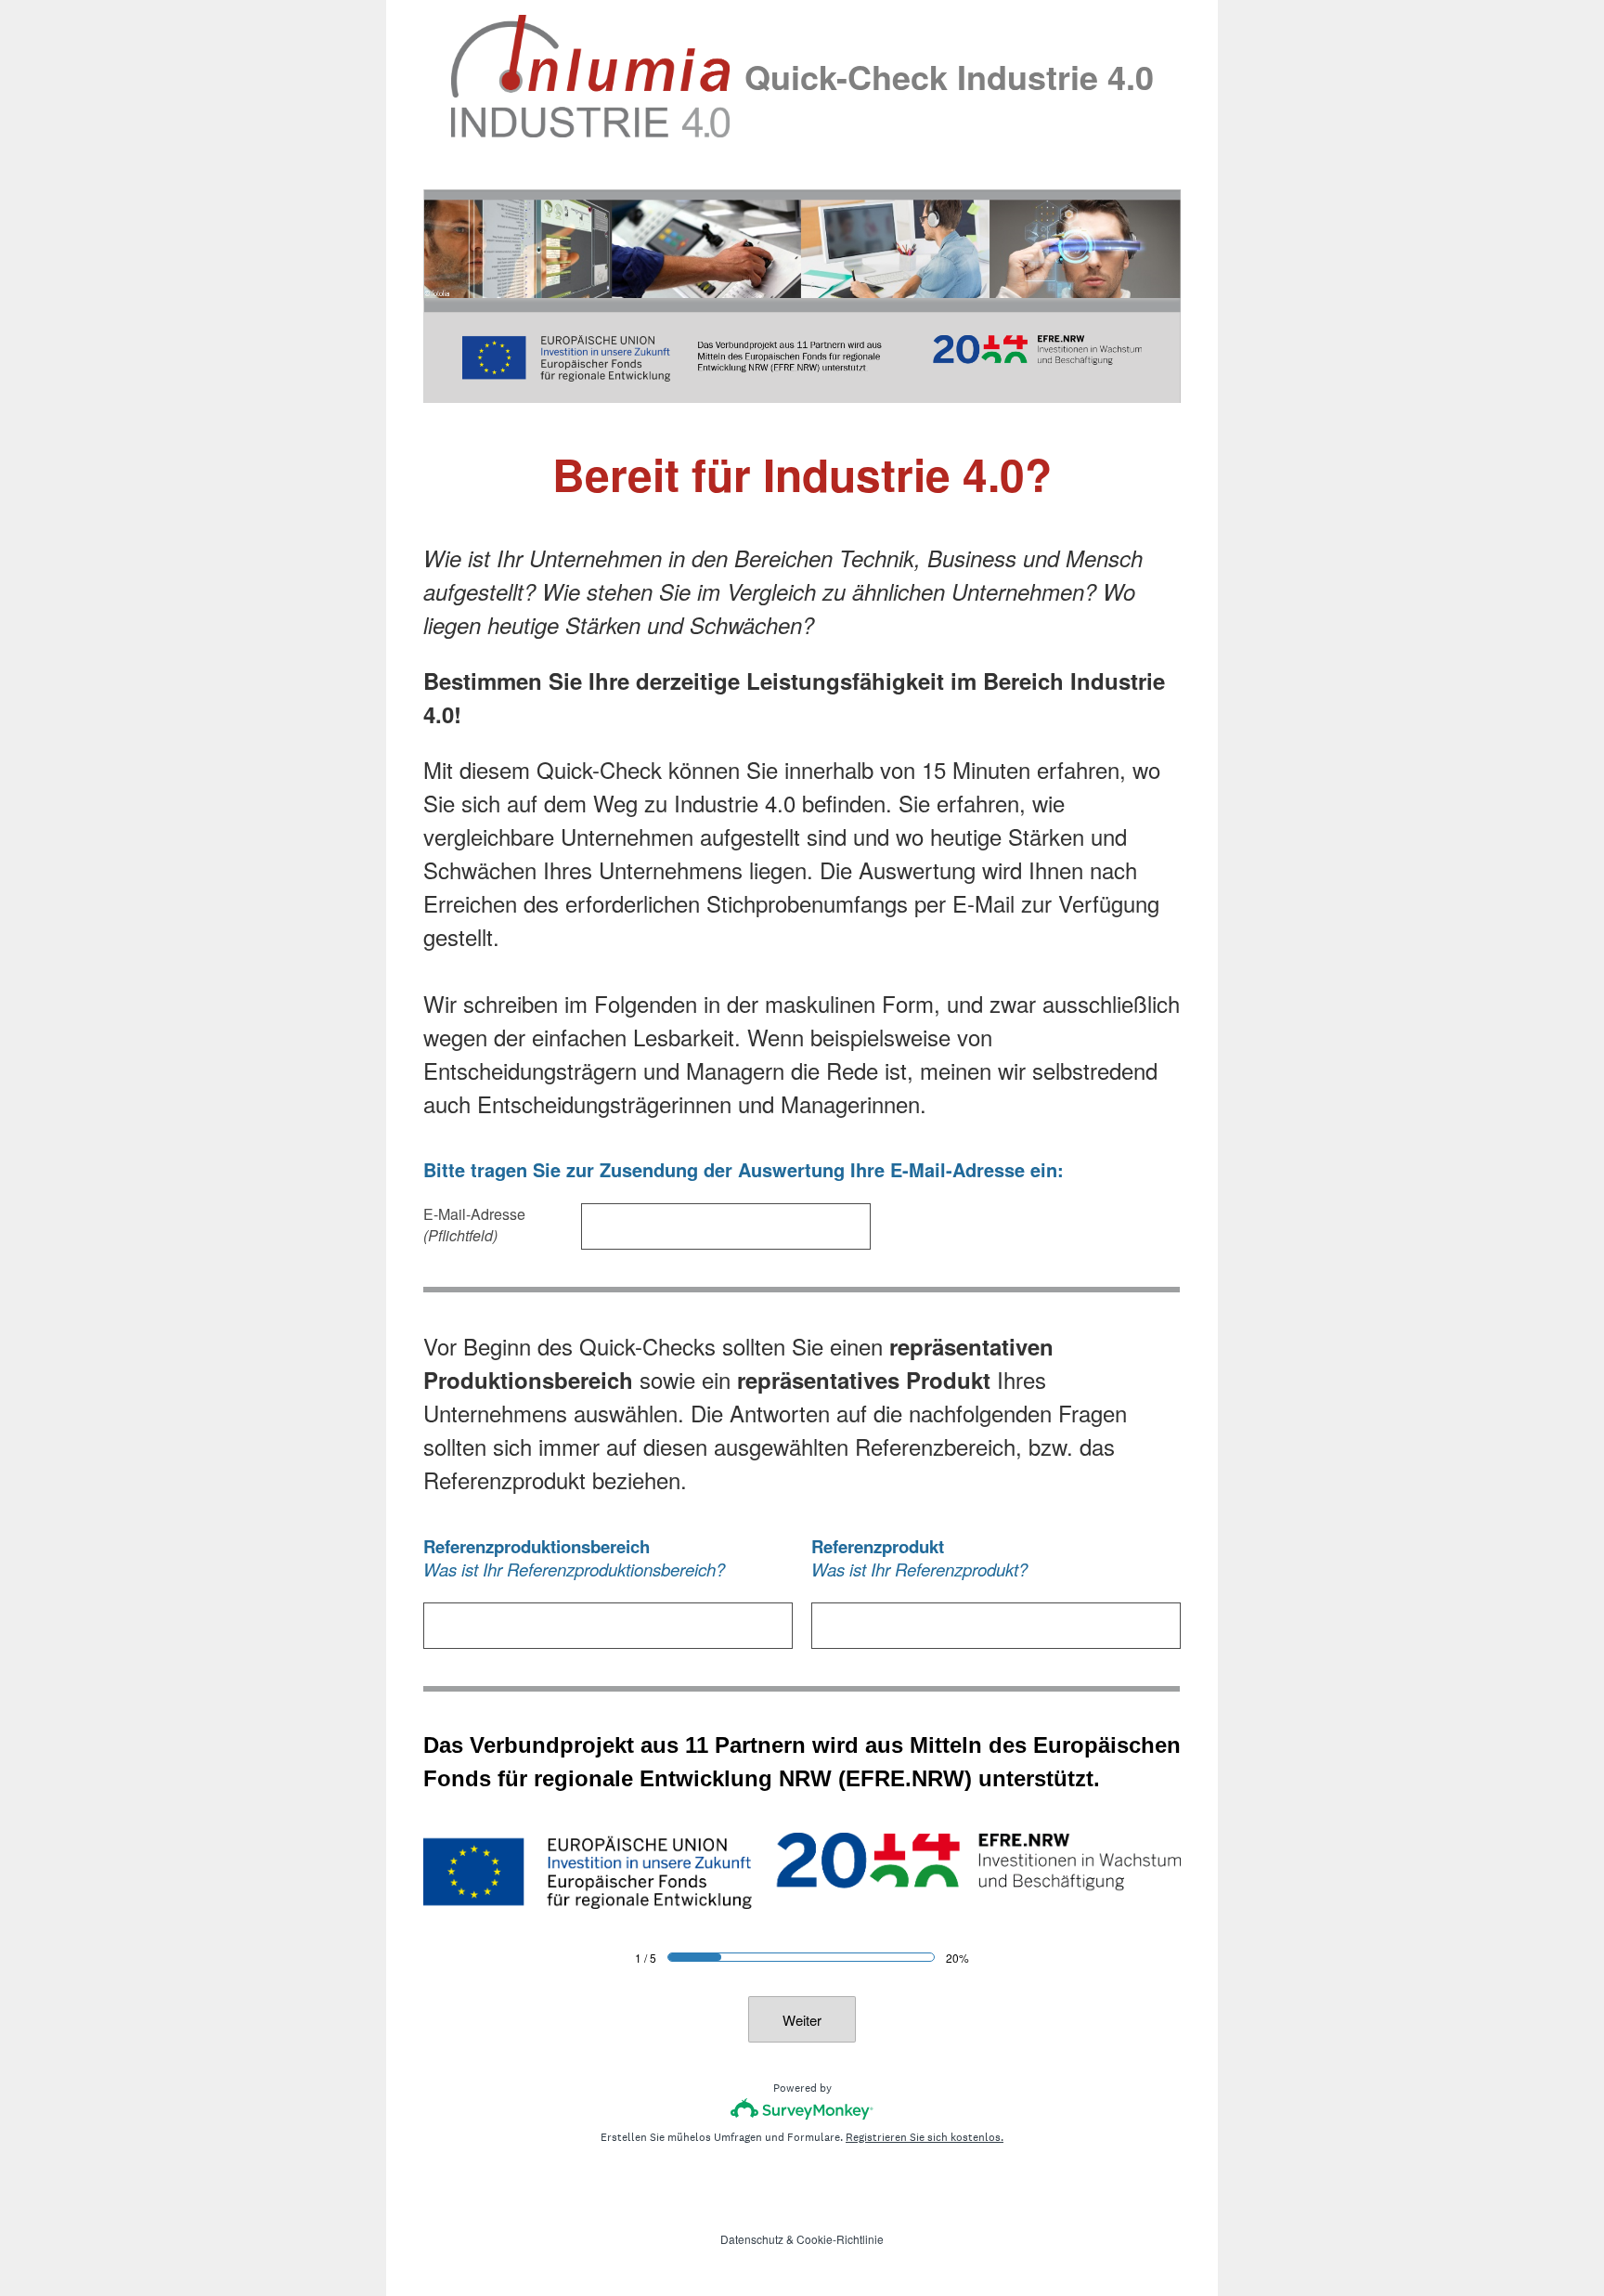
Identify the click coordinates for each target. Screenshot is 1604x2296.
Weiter (802, 2020)
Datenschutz (752, 2239)
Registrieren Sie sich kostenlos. (925, 2137)
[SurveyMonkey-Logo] (802, 2109)
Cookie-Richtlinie (840, 2239)
